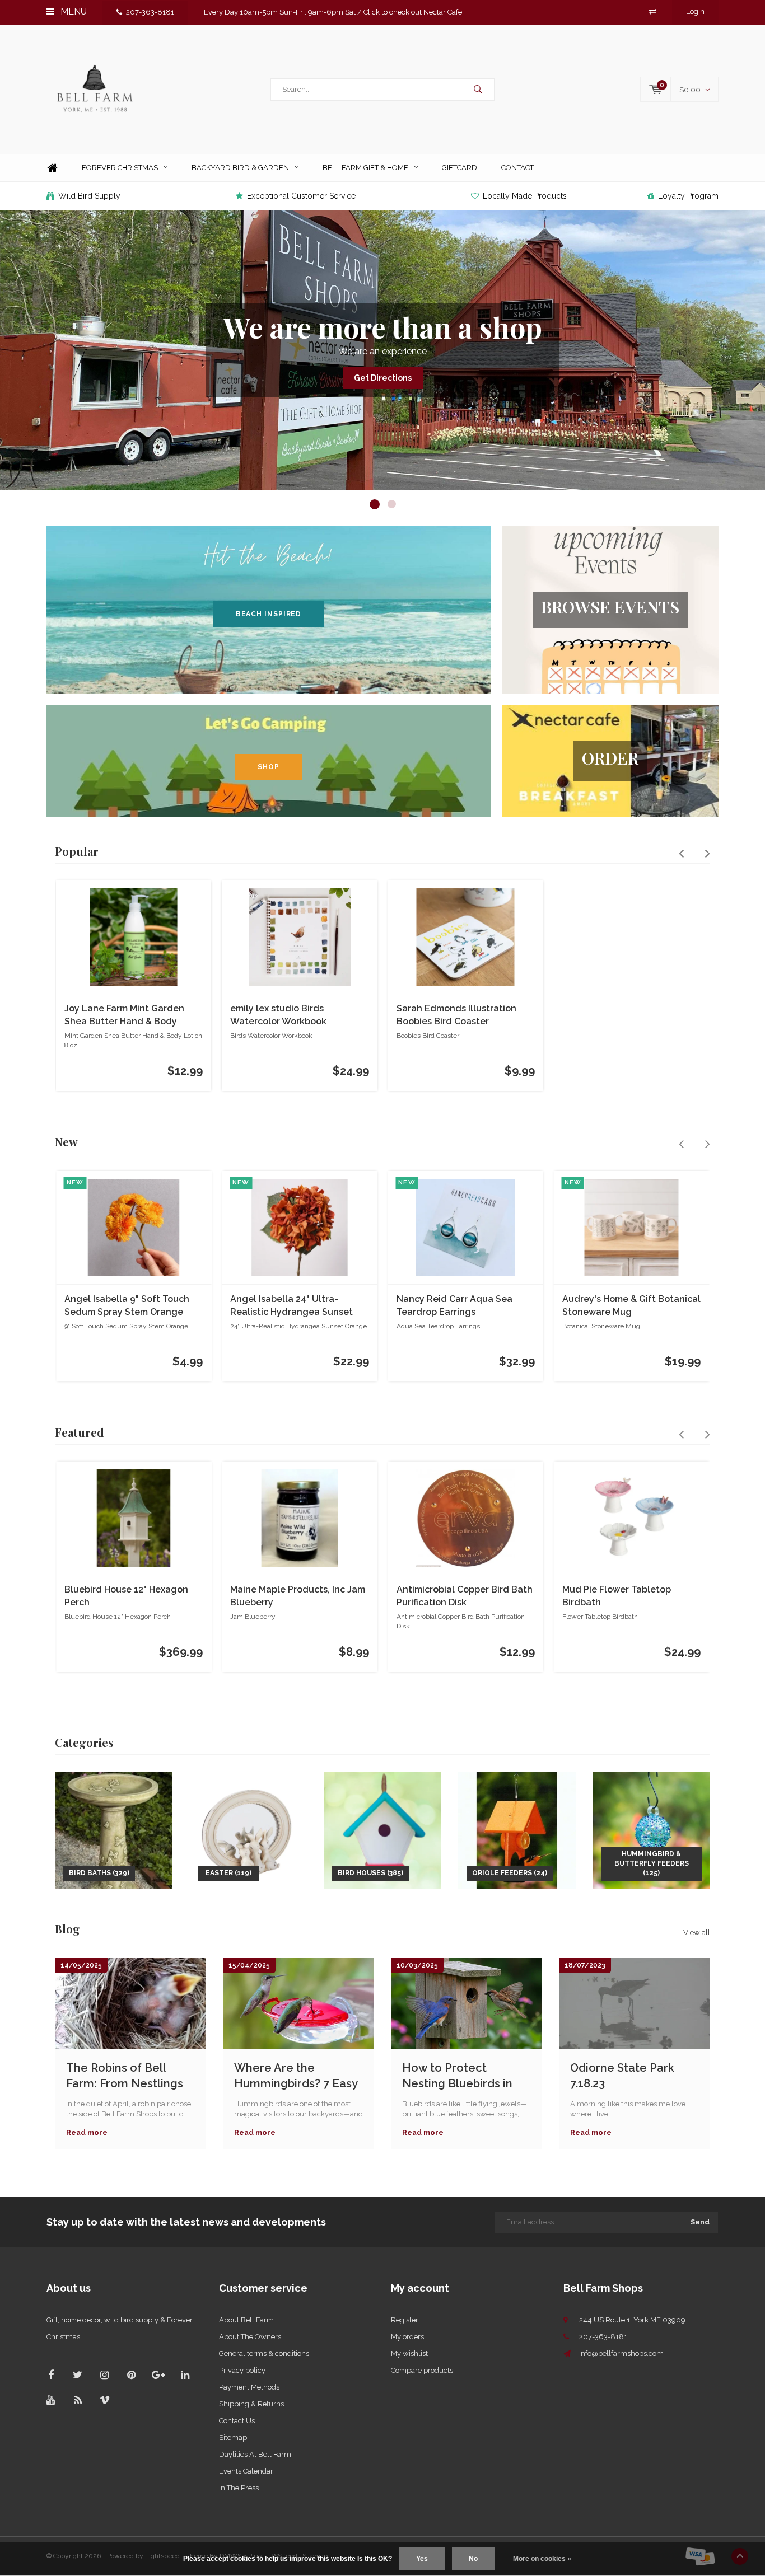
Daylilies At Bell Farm (255, 2454)
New (66, 1142)
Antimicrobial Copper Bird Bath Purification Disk (465, 1596)
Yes (422, 2559)
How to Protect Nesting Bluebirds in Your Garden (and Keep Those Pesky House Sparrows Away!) (465, 2076)
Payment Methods (249, 2387)
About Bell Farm (246, 2320)
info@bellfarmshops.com (621, 2353)
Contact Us (237, 2421)
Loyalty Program (688, 196)
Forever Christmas (120, 168)
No (473, 2559)
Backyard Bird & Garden (240, 168)
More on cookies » (542, 2559)
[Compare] (653, 11)
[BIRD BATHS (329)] (114, 1830)
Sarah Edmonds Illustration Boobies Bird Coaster (456, 1015)
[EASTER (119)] (248, 1830)
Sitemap (233, 2437)
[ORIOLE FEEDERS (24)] (517, 1830)
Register (405, 2320)
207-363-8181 (150, 12)
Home (52, 168)
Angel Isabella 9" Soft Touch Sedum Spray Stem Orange (127, 1305)
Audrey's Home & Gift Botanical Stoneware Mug (631, 1305)
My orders (407, 2337)
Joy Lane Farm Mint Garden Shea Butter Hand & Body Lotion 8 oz (124, 1016)
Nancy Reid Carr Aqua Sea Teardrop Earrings (454, 1305)
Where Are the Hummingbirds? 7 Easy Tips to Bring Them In (296, 2076)
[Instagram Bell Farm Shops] (104, 2375)
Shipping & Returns (251, 2404)
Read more (87, 2132)
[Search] (478, 90)
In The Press (239, 2488)
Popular (77, 851)
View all (697, 1933)
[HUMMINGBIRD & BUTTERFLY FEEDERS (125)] (651, 1830)
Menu (73, 11)
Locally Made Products (525, 196)
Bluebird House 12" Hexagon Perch (126, 1596)
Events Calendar (246, 2471)
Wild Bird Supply (89, 196)
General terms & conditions (264, 2353)
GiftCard (460, 168)
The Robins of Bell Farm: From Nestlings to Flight (125, 2076)
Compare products (422, 2370)
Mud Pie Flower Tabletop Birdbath (617, 1596)
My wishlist (409, 2353)
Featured (80, 1432)
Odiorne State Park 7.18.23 (622, 2076)
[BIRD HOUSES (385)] (382, 1830)
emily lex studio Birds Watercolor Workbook (278, 1015)
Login (695, 11)
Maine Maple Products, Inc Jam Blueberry (298, 1596)
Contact (517, 168)
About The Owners (250, 2337)
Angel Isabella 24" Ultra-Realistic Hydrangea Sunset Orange (291, 1306)
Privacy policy (242, 2370)
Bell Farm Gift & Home (365, 168)
